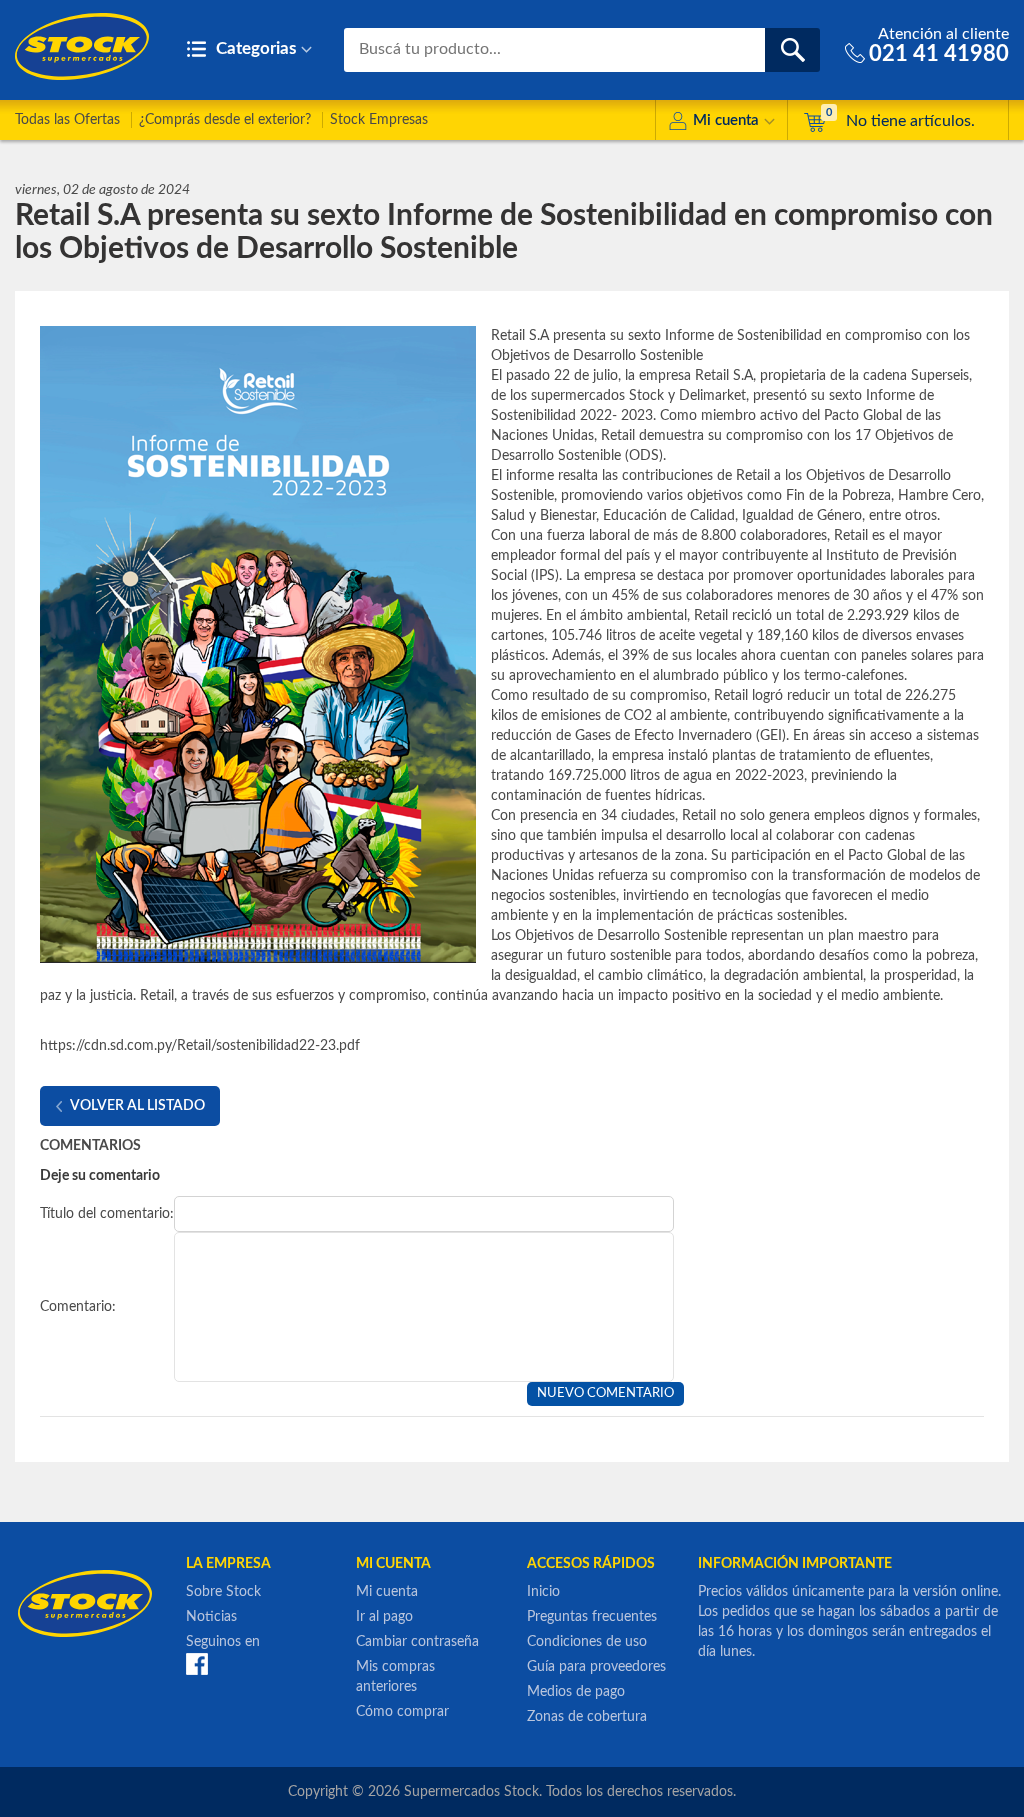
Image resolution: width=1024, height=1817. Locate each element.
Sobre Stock (223, 1592)
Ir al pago (384, 1617)
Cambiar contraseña (417, 1642)
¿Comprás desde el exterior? (225, 120)
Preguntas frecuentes (592, 1617)
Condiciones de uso (587, 1642)
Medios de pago (576, 1692)
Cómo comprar (402, 1712)
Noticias (211, 1617)
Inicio (543, 1592)
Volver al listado (137, 1106)
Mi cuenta (726, 120)
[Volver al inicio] (82, 46)
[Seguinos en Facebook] (197, 1663)
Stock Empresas (379, 120)
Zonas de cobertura (587, 1717)
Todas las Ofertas (67, 120)
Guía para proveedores (596, 1667)
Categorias (254, 48)
